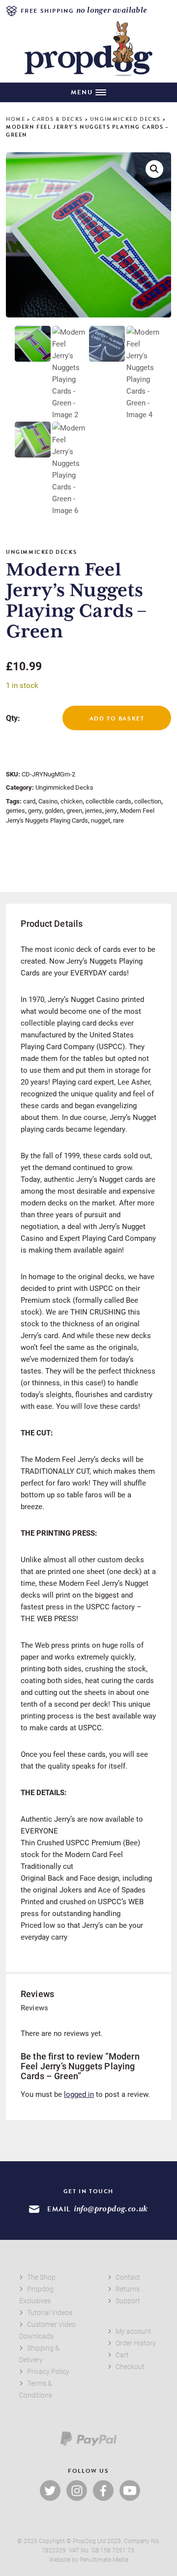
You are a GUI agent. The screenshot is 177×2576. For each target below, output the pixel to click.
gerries (15, 810)
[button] (154, 169)
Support (128, 2301)
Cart (122, 2355)
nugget (101, 820)
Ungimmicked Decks (125, 119)
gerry (35, 810)
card (29, 801)
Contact (128, 2277)
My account (133, 2331)
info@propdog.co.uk (111, 2209)
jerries (94, 810)
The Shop (41, 2277)
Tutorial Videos (50, 2312)
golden (54, 810)
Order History (136, 2343)
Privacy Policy (48, 2371)
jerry (111, 810)
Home (15, 119)
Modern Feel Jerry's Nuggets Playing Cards (80, 815)
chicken (72, 801)
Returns (128, 2289)
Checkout (130, 2366)
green (74, 810)
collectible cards (108, 801)
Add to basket (117, 718)
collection (148, 801)
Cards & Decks (58, 119)
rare (118, 820)
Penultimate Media (104, 2559)
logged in (79, 2094)
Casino (48, 801)
